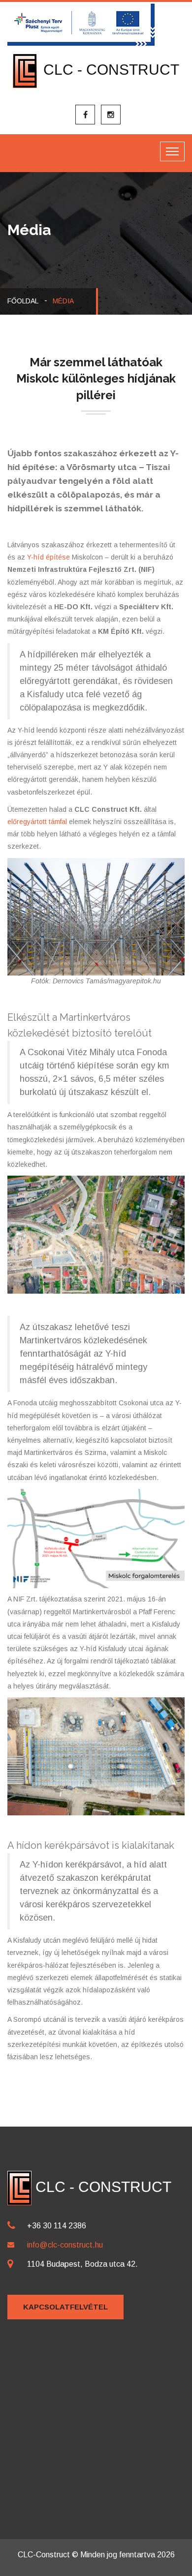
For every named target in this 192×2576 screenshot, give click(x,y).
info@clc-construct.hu (65, 2245)
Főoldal (23, 301)
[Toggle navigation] (172, 151)
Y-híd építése (48, 557)
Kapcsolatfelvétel (65, 2307)
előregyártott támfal (37, 822)
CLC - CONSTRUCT (109, 70)
